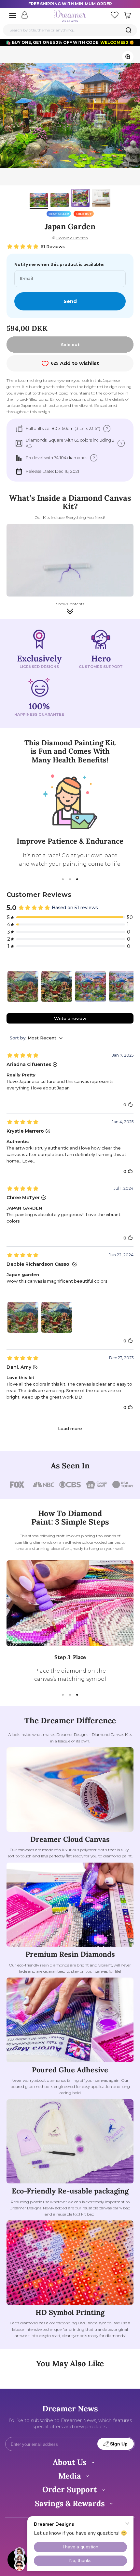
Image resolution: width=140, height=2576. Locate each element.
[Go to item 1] (39, 201)
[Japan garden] (23, 986)
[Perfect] (91, 986)
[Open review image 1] (23, 1317)
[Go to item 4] (101, 199)
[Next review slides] (128, 986)
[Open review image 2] (57, 1317)
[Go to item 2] (60, 201)
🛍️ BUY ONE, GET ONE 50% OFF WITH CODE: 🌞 (70, 42)
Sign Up (119, 2444)
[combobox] (70, 30)
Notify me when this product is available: (59, 264)
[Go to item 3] (80, 199)
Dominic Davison (72, 238)
